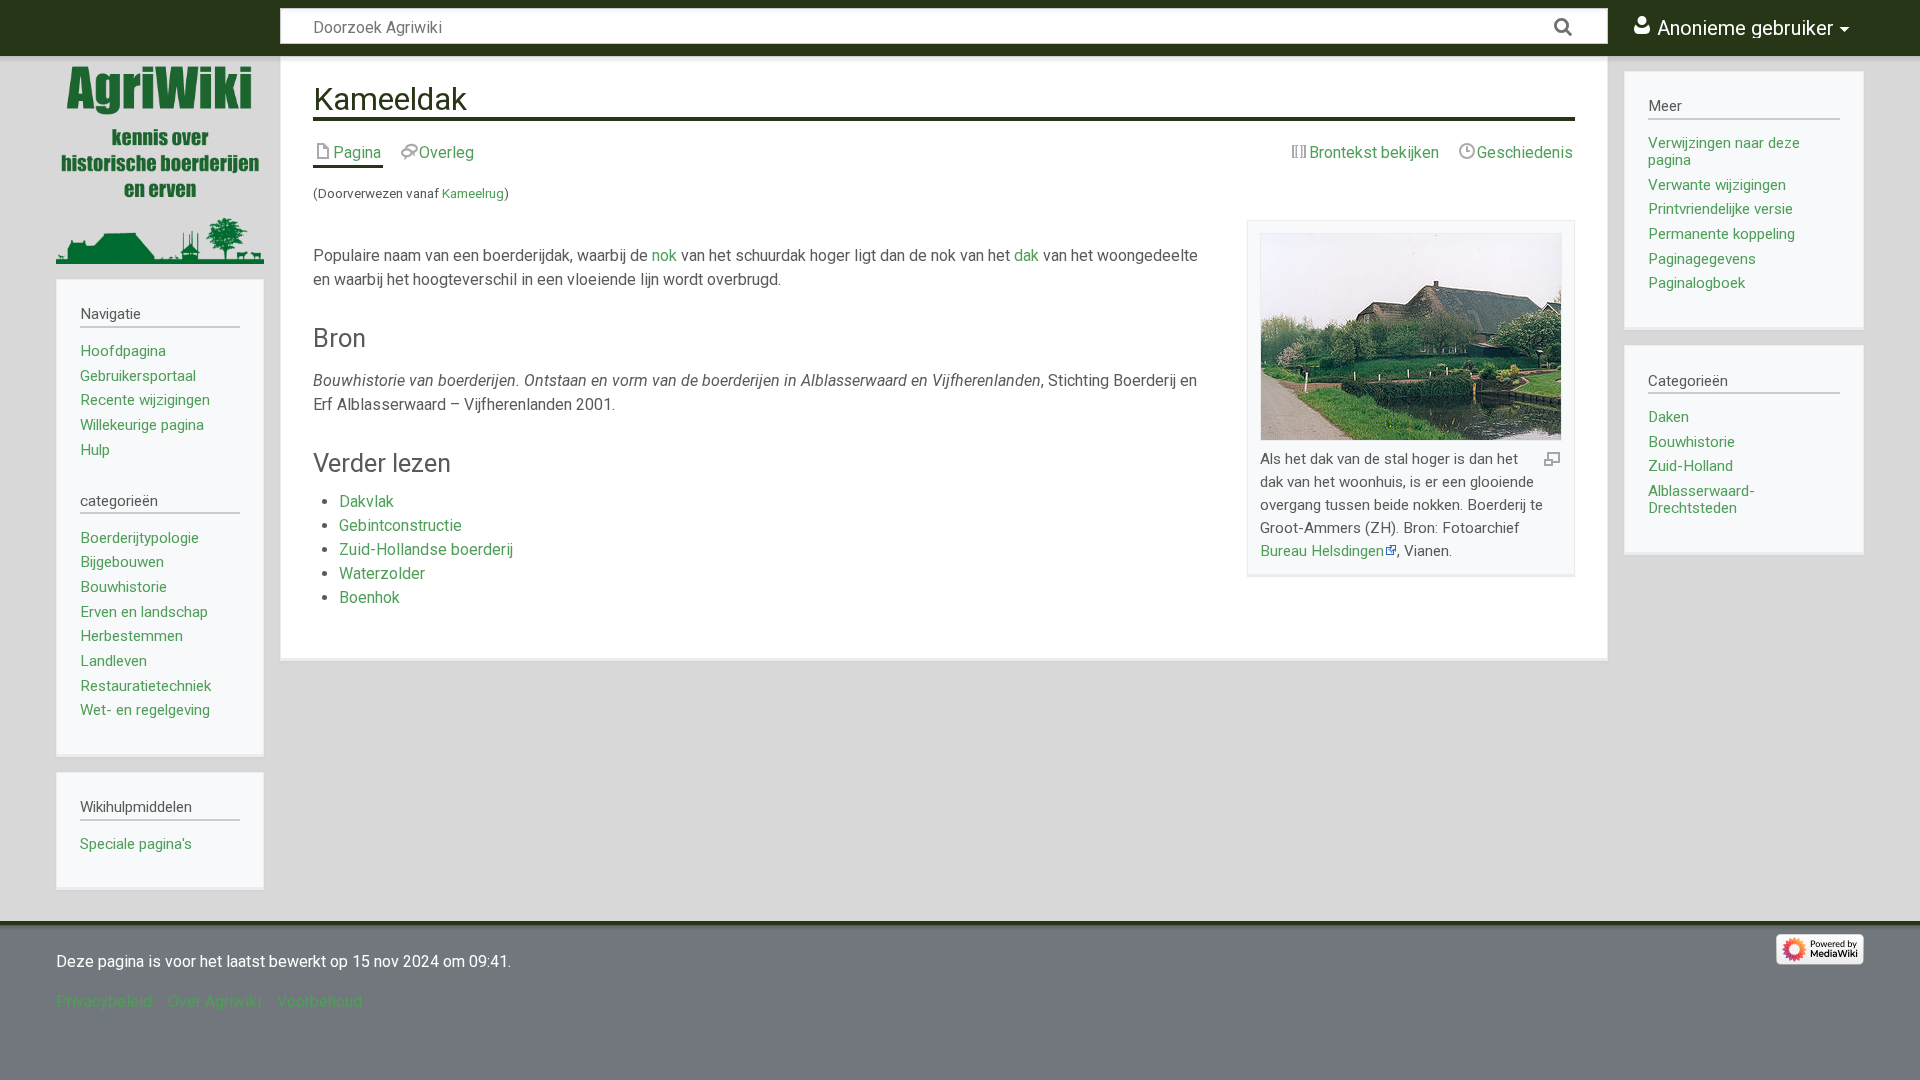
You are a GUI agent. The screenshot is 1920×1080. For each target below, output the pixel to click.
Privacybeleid (104, 1001)
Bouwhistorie (1691, 442)
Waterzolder (382, 573)
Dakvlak (366, 501)
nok (664, 255)
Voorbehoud (319, 1001)
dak (1026, 255)
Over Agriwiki (214, 1001)
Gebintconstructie (400, 525)
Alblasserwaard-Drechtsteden (1701, 499)
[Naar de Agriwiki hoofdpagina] (160, 160)
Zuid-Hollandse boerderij (426, 549)
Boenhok (369, 597)
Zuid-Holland (1690, 466)
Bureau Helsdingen (1322, 551)
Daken (1668, 417)
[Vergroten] (1552, 458)
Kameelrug (473, 193)
